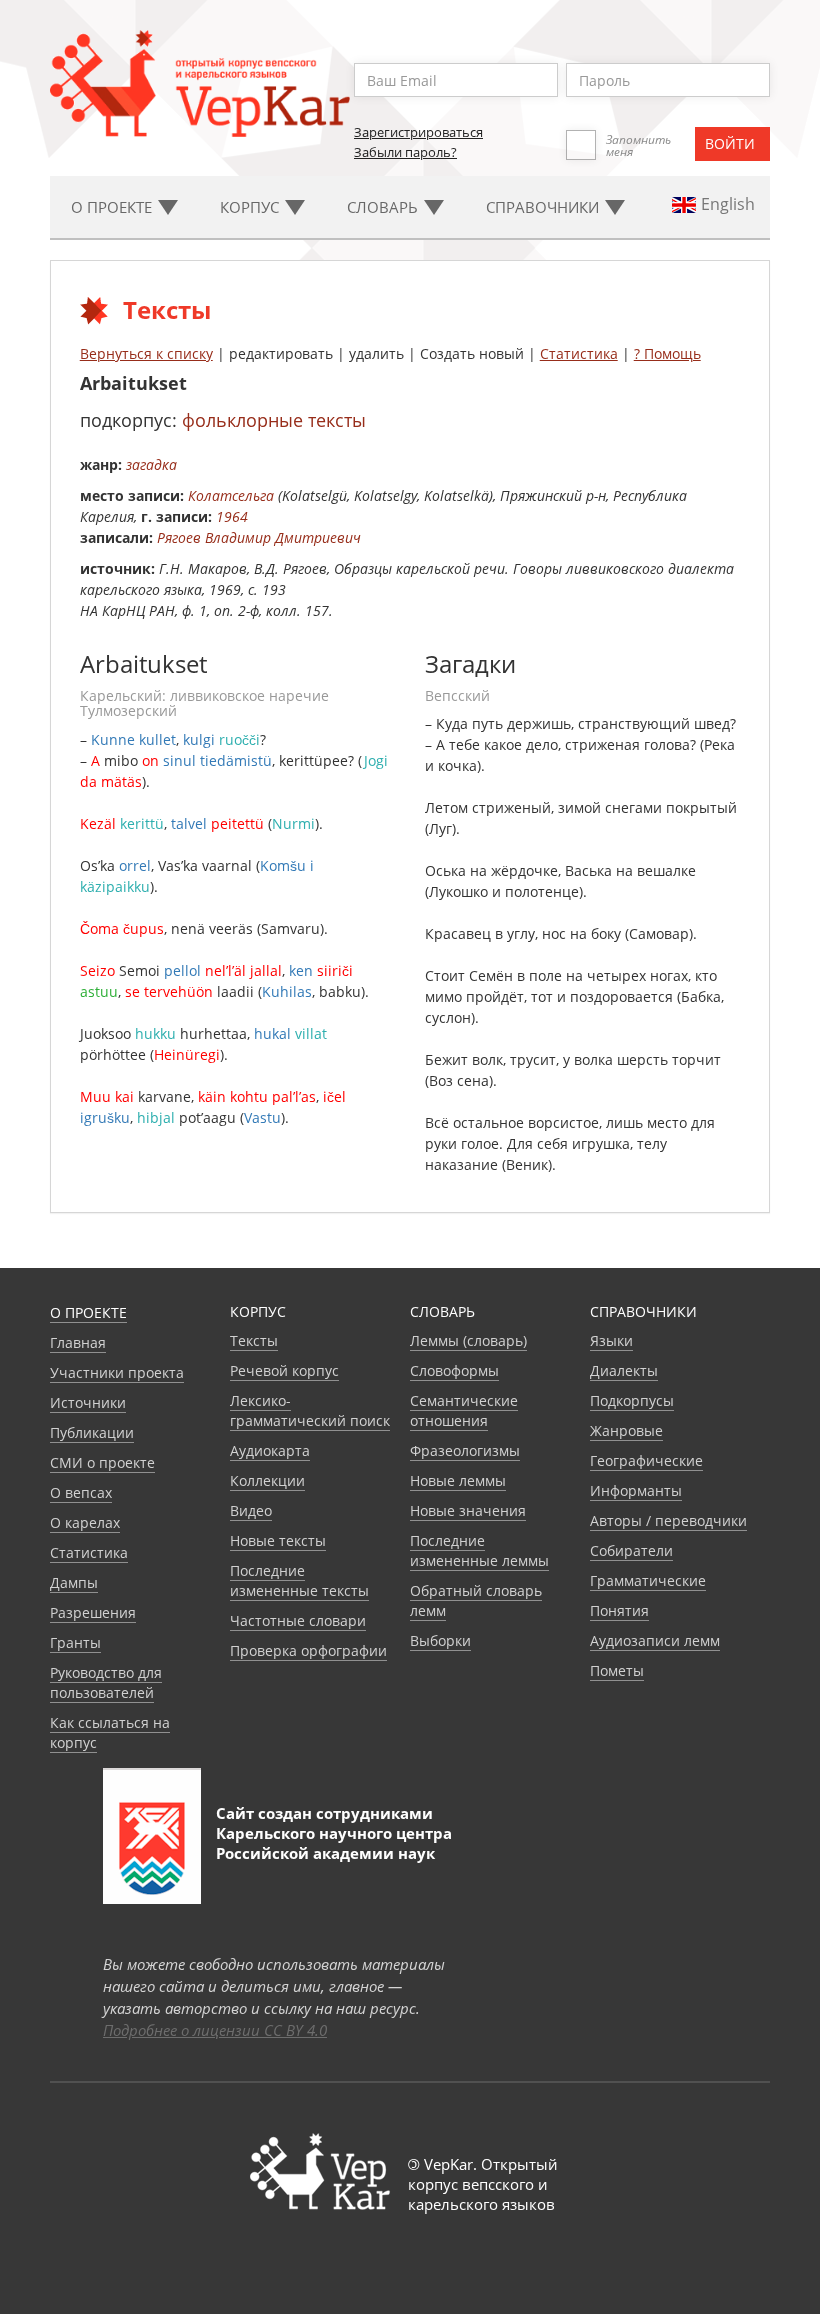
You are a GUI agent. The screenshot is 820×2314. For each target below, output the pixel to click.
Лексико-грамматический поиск (310, 1410)
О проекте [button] (113, 207)
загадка (151, 464)
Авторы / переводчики (668, 1520)
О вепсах (81, 1492)
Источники (88, 1402)
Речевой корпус (284, 1370)
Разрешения (93, 1612)
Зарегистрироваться (418, 132)
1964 (232, 516)
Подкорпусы (632, 1400)
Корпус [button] (251, 207)
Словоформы (454, 1370)
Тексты (254, 1340)
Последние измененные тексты (299, 1580)
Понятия (619, 1610)
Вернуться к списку (146, 353)
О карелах (85, 1522)
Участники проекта (117, 1372)
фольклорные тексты (274, 420)
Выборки (440, 1640)
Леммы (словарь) (468, 1340)
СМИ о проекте (102, 1462)
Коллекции (267, 1480)
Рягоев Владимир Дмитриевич (259, 537)
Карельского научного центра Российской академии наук (334, 1843)
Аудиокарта (270, 1450)
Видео (251, 1510)
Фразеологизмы (465, 1450)
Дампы (74, 1582)
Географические (646, 1460)
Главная (78, 1342)
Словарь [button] (384, 207)
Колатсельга (231, 495)
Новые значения (468, 1510)
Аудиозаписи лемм (655, 1640)
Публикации (92, 1432)
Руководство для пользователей (106, 1682)
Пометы (617, 1670)
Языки (611, 1340)
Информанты (636, 1490)
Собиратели (631, 1550)
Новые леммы (458, 1480)
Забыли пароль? (405, 152)
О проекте (88, 1312)
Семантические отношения (464, 1410)
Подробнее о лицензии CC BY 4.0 (215, 2030)
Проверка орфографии (308, 1650)
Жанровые (626, 1430)
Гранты (75, 1642)
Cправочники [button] (544, 207)
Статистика (579, 353)
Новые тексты (278, 1540)
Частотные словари (298, 1620)
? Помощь (667, 353)
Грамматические (648, 1580)
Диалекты (624, 1370)
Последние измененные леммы (479, 1550)
